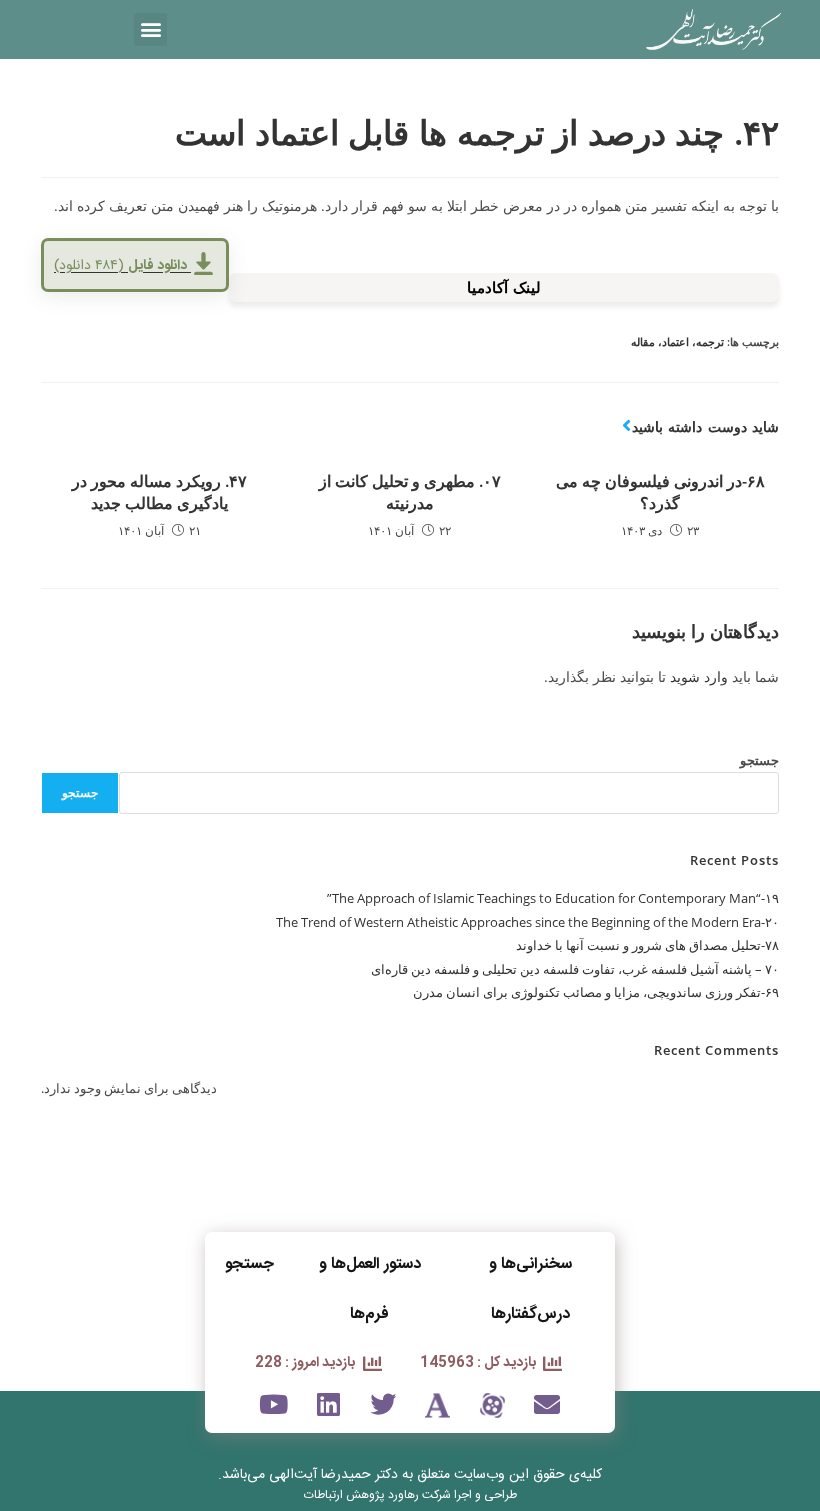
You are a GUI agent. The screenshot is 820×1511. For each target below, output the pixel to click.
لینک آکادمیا (504, 287)
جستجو (759, 760)
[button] (150, 29)
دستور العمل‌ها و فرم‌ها (370, 1289)
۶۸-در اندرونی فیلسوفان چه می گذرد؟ (660, 492)
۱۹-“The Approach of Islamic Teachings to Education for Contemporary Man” (553, 898)
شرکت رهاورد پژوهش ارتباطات (377, 1495)
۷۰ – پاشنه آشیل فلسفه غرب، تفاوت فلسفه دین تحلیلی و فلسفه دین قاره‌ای (575, 969)
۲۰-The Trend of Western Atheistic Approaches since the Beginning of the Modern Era (527, 922)
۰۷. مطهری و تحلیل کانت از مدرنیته (410, 492)
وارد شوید (699, 676)
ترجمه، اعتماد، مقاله (677, 341)
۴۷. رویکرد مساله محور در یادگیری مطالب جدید (159, 492)
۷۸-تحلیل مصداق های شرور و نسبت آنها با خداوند (647, 945)
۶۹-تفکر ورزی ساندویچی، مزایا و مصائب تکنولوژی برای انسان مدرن (596, 992)
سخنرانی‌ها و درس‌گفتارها (530, 1289)
